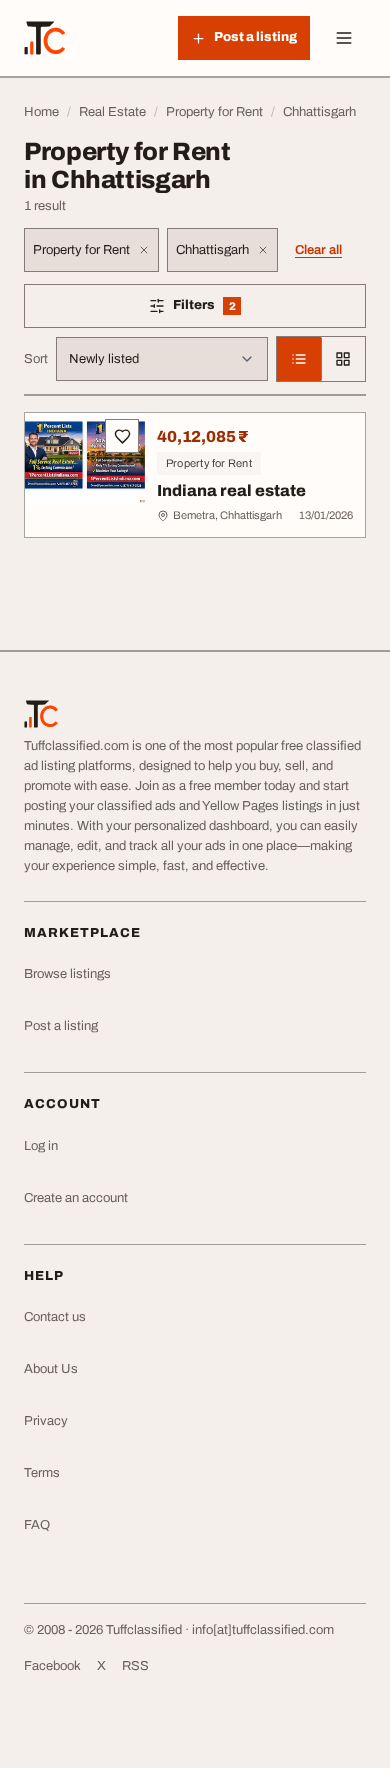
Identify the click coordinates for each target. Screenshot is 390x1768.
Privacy (46, 1421)
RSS (135, 1666)
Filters (233, 308)
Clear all (318, 250)
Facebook (52, 1666)
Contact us (55, 1317)
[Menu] (344, 38)
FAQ (37, 1525)
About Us (51, 1369)
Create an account (76, 1198)
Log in (41, 1146)
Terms (42, 1473)
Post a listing (61, 1026)
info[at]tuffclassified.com (263, 1630)
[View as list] (299, 359)
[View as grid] (343, 359)
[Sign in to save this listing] (122, 436)
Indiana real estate (231, 490)
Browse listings (67, 974)
